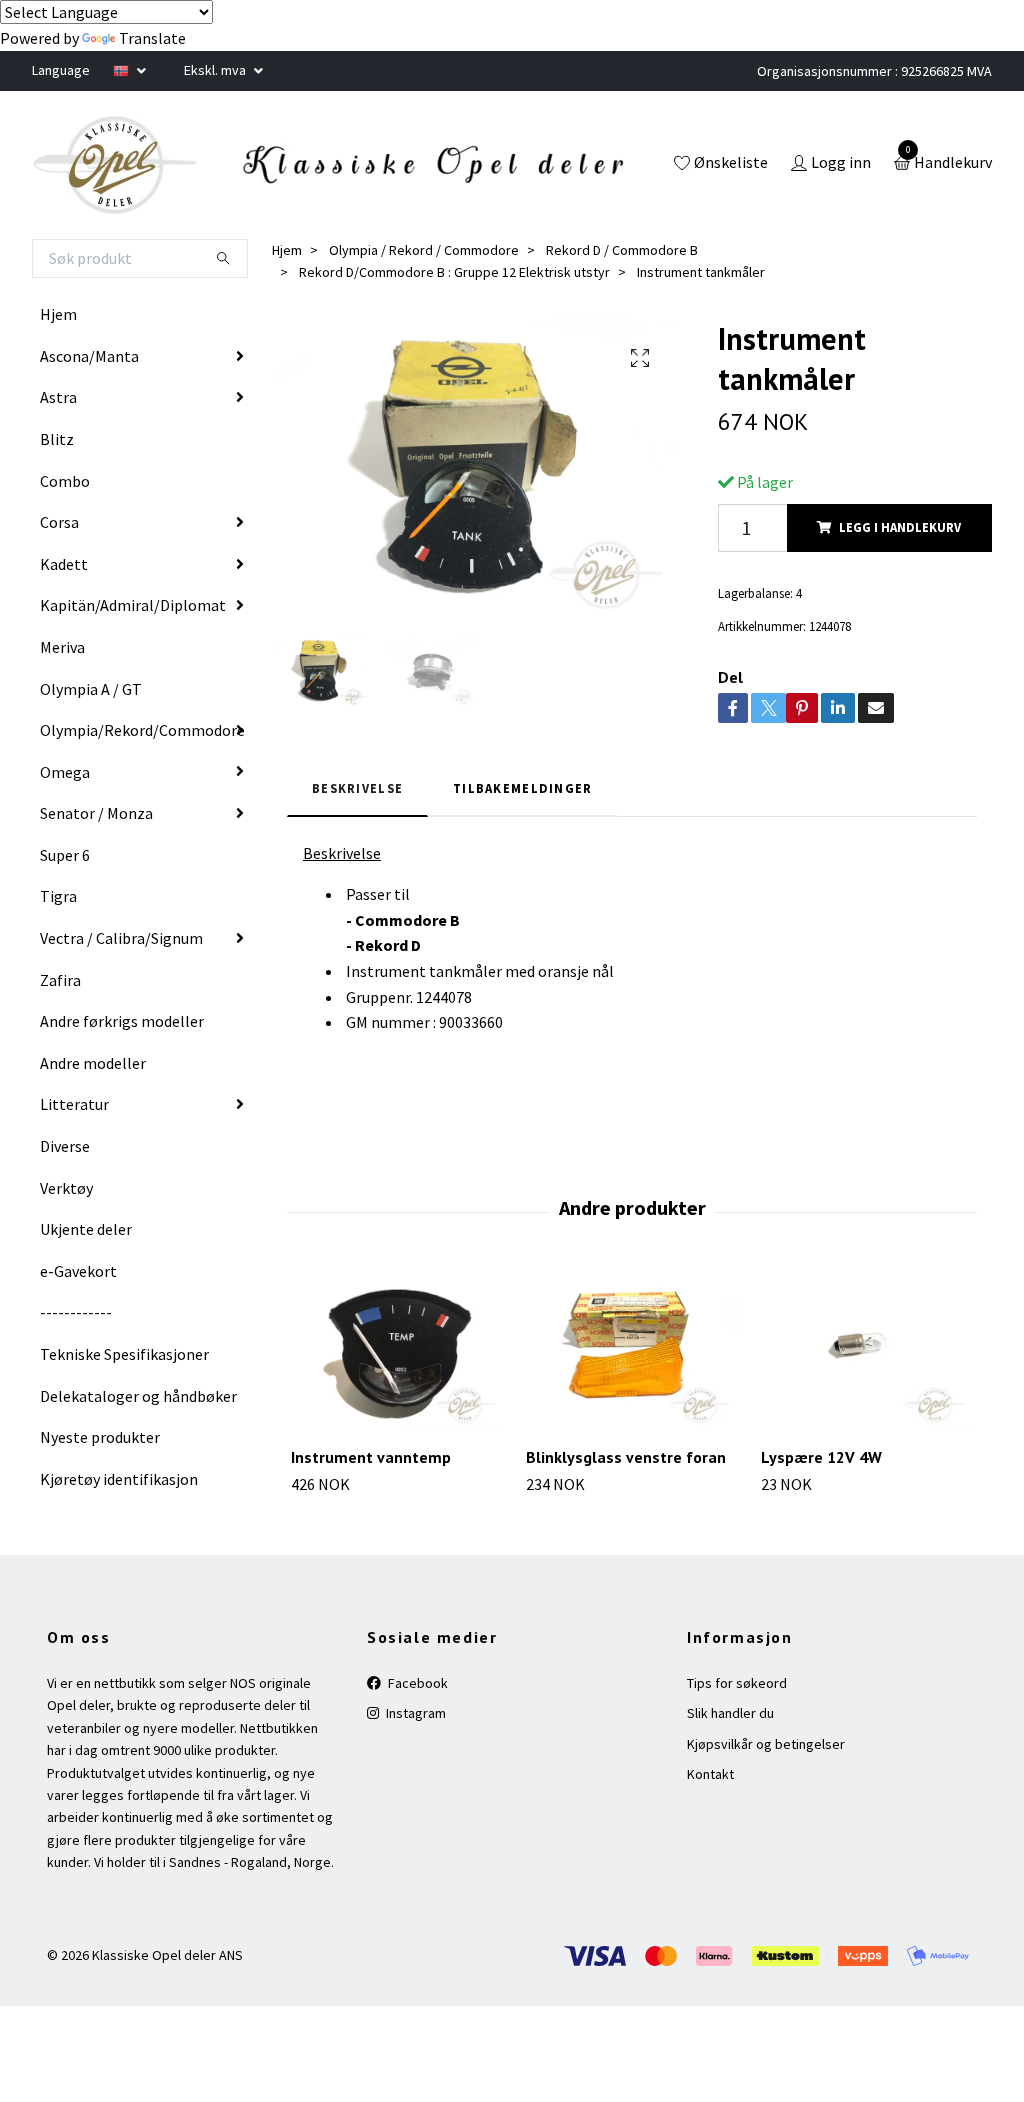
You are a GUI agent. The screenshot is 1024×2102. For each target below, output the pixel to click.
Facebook (416, 1683)
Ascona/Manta (89, 356)
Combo (65, 481)
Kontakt (710, 1774)
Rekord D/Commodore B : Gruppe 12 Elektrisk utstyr (454, 272)
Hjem (58, 314)
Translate (152, 38)
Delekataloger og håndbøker (138, 1396)
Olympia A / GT (91, 689)
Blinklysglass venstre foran (626, 1457)
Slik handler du (730, 1713)
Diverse (65, 1146)
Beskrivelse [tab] (357, 788)
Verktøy (66, 1188)
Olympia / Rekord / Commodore (424, 250)
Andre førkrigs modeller (122, 1021)
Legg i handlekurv (900, 527)
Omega (65, 772)
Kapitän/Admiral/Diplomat (133, 605)
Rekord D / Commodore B (622, 250)
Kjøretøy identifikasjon (119, 1479)
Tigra (58, 896)
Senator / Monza (96, 813)
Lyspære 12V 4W (821, 1457)
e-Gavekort (78, 1271)
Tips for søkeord (737, 1683)
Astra (58, 397)
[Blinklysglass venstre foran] (632, 1351)
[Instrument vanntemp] (397, 1351)
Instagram (414, 1713)
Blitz (57, 439)
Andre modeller (93, 1063)
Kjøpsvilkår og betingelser (766, 1744)
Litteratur (74, 1104)
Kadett (64, 564)
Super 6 (65, 855)
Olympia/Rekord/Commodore (142, 730)
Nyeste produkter (100, 1437)
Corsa (59, 522)
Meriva (62, 647)
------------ (76, 1312)
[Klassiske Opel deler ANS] (115, 165)
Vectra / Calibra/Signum (121, 938)
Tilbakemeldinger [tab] (522, 788)
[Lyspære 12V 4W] (867, 1351)
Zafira (60, 980)
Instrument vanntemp (371, 1457)
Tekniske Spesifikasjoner (124, 1354)
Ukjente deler (86, 1229)
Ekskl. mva (216, 70)
